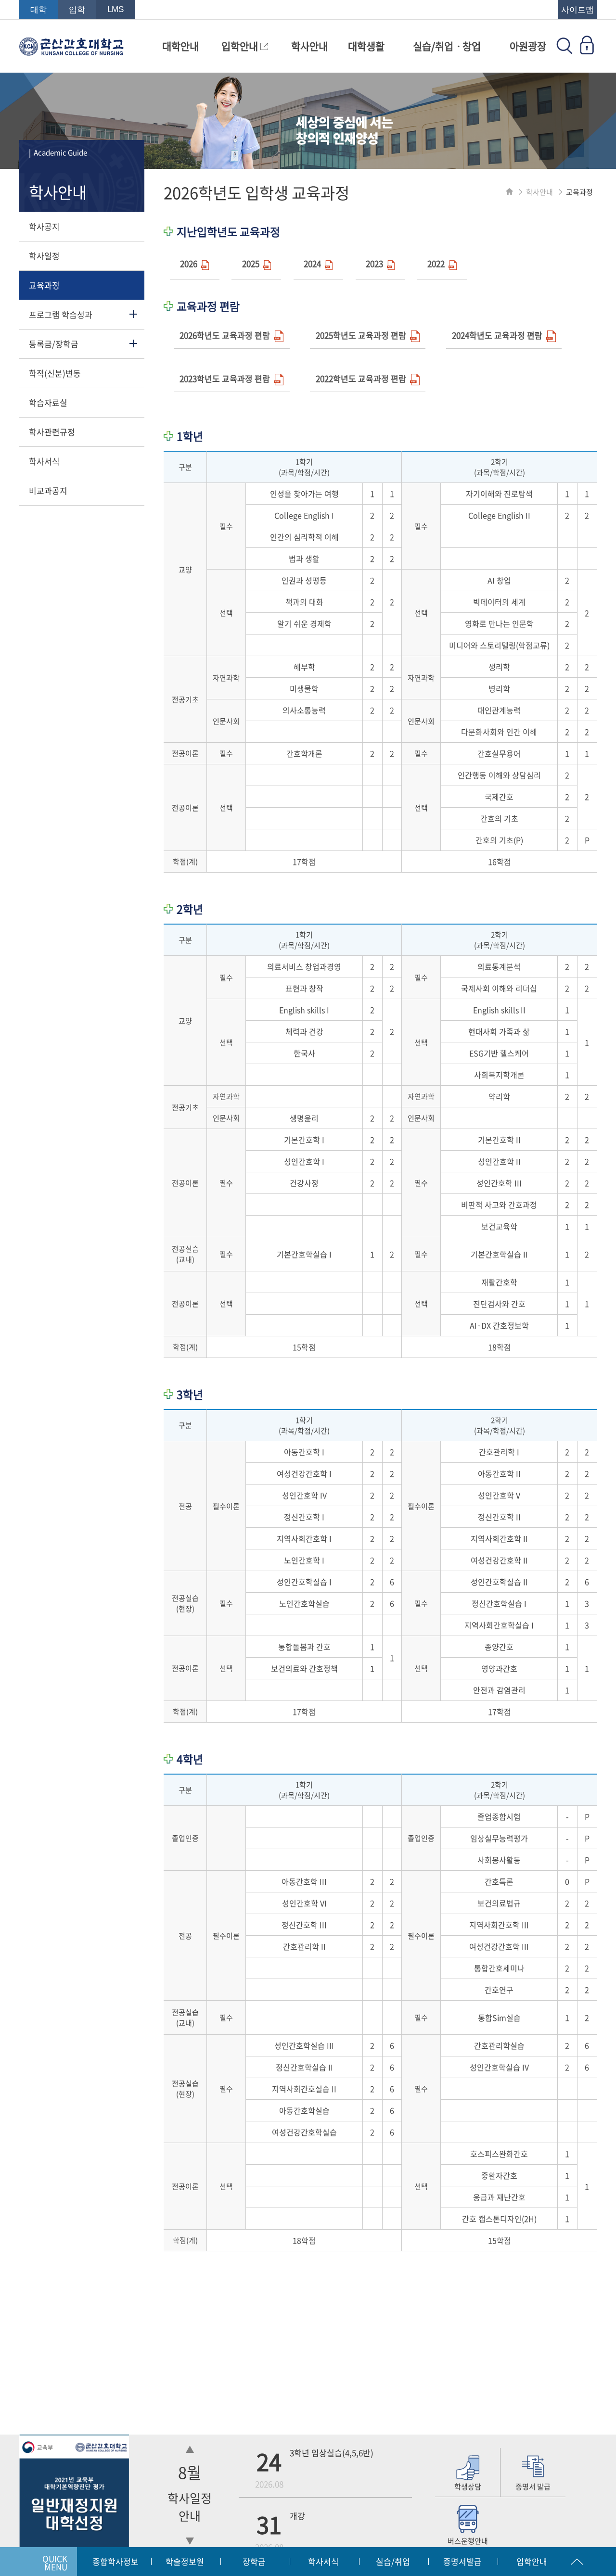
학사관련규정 (52, 432)
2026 (191, 263)
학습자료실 (48, 402)
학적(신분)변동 (55, 373)
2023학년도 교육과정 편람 (227, 378)
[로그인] (587, 51)
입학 (77, 10)
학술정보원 (185, 2561)
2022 (438, 263)
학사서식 (44, 461)
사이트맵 (577, 10)
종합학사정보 (115, 2561)
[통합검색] (565, 51)
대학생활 (366, 46)
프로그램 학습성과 (61, 314)
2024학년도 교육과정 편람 (499, 335)
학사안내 (309, 46)
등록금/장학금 (54, 344)
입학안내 (241, 46)
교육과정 (44, 285)
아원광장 (528, 46)
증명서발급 (462, 2561)
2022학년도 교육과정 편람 (363, 378)
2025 (253, 263)
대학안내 (180, 46)
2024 (314, 263)
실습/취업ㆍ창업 (447, 46)
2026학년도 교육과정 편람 (227, 335)
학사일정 (44, 256)
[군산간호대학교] (71, 51)
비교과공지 (48, 490)
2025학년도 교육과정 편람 (363, 335)
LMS (115, 9)
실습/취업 (393, 2561)
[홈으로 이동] (509, 192)
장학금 (254, 2561)
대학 (38, 10)
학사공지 (44, 226)
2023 (376, 263)
